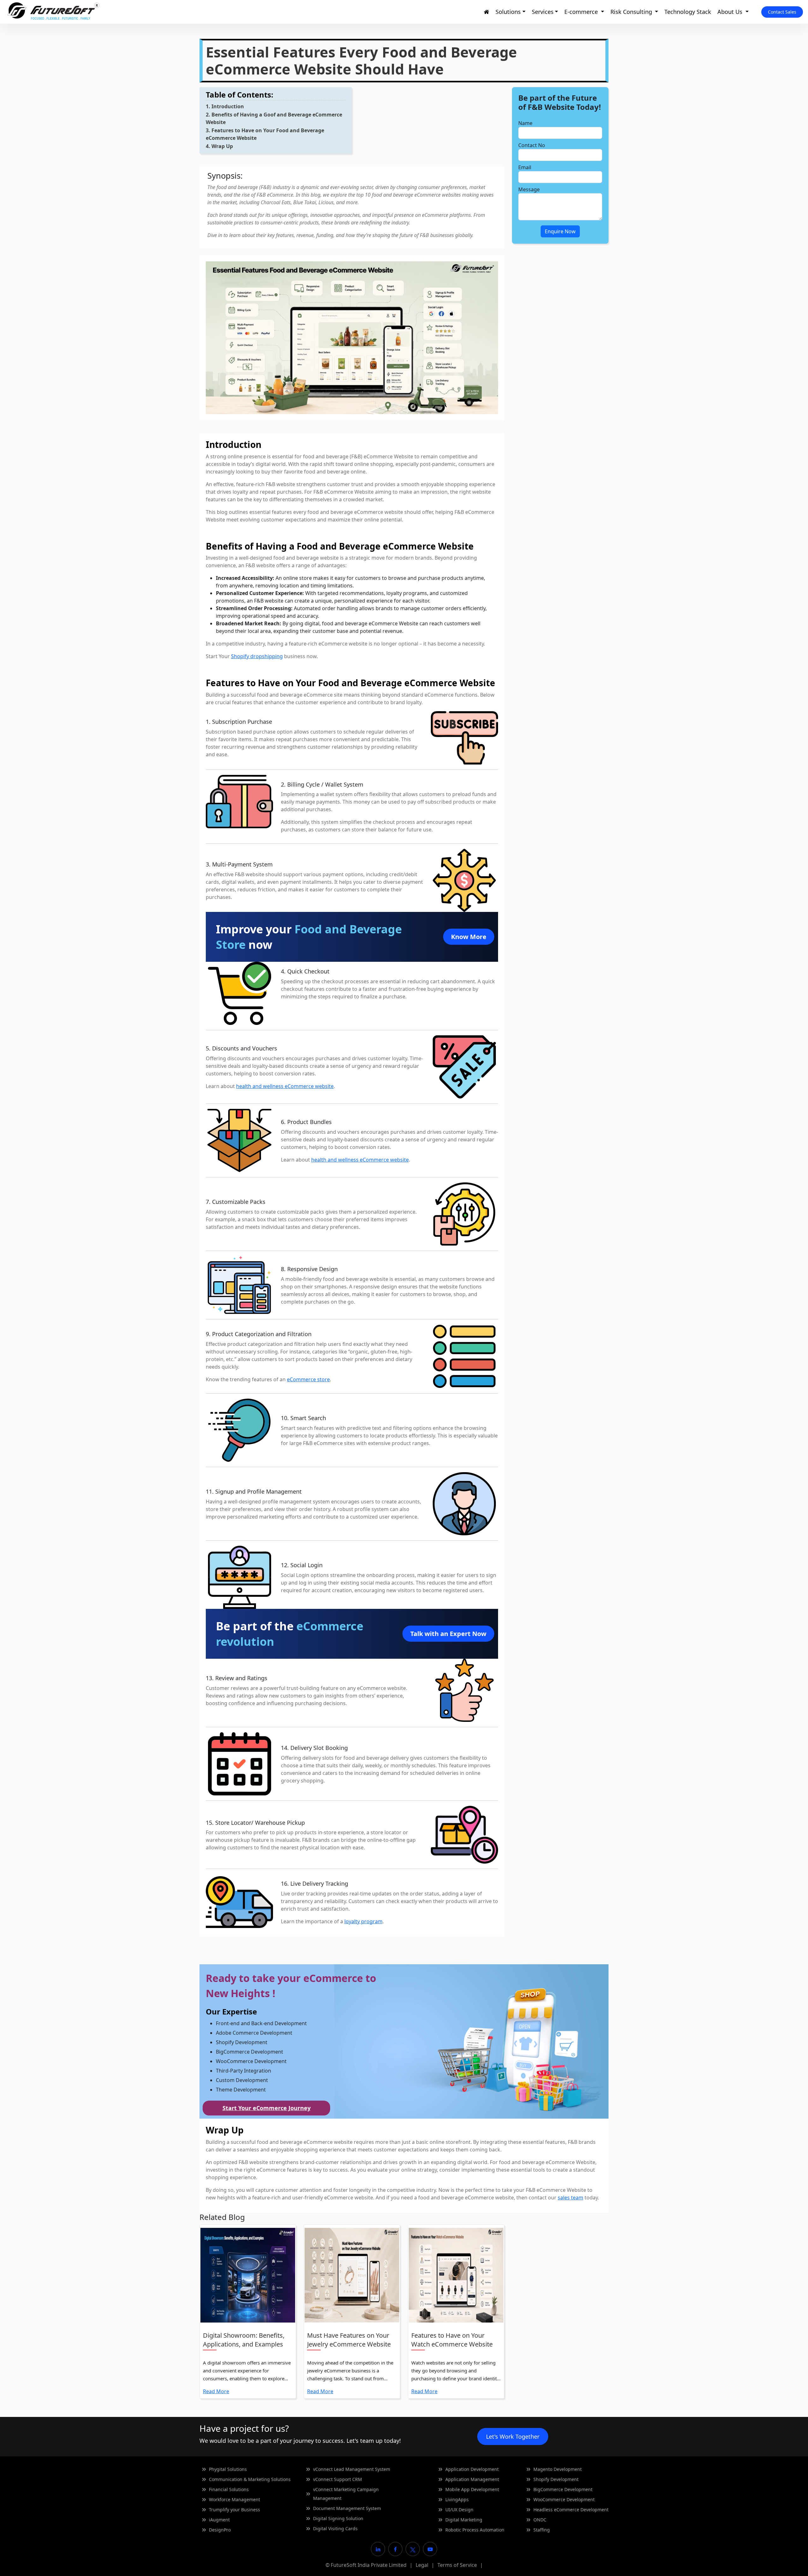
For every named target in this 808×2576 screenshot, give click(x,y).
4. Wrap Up (219, 146)
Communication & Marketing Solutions (250, 2479)
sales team (570, 2198)
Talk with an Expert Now (448, 1634)
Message (529, 189)
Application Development (472, 2469)
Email (525, 167)
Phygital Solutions (228, 2469)
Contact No (532, 145)
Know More (469, 937)
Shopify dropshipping (257, 656)
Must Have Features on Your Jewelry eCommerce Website (349, 2340)
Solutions (508, 12)
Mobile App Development (472, 2489)
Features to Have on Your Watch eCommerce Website (452, 2340)
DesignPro (220, 2530)
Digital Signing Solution (338, 2518)
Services (543, 12)
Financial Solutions (229, 2489)
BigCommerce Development (563, 2489)
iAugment (219, 2520)
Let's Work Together (513, 2436)
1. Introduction (225, 106)
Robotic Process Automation (475, 2530)
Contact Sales (782, 12)
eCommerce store (308, 1379)
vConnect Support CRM (338, 2479)
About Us (731, 12)
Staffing (542, 2530)
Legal (422, 2565)
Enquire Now (560, 231)
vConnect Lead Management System (352, 2469)
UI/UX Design (459, 2510)
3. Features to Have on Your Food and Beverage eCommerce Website (265, 134)
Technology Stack (688, 12)
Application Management (472, 2479)
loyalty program (363, 1921)
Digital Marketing (464, 2520)
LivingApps (457, 2499)
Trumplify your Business (235, 2510)
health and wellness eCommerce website (285, 1086)
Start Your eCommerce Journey (267, 2108)
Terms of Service (457, 2565)
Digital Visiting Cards (335, 2528)
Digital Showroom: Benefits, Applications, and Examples (244, 2340)
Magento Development (558, 2469)
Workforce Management (235, 2499)
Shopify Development (556, 2479)
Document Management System (347, 2508)
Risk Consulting (632, 12)
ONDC (540, 2520)
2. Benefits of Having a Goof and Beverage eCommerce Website (274, 118)
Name (525, 123)
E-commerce (582, 12)
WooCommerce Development (564, 2499)
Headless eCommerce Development (571, 2510)
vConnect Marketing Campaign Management (346, 2494)
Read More (216, 2391)
